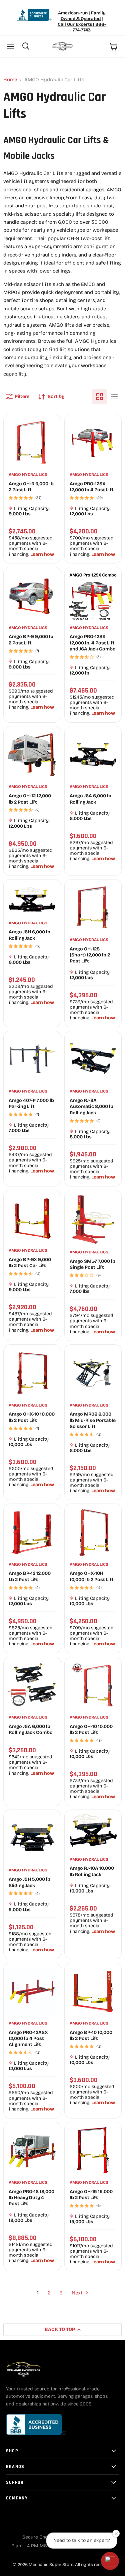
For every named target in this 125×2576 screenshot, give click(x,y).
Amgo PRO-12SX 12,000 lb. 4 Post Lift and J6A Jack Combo (93, 643)
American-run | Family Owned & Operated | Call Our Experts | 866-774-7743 (82, 22)
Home (10, 80)
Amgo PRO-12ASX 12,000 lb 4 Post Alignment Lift (28, 2039)
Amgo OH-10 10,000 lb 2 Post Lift (91, 1729)
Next (78, 2293)
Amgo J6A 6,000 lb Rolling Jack (90, 799)
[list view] (114, 397)
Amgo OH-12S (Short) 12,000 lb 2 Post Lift (90, 955)
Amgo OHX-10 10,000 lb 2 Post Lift (32, 1417)
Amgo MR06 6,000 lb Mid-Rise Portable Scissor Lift (93, 1420)
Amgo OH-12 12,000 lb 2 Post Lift (30, 799)
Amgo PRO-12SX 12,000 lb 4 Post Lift (92, 487)
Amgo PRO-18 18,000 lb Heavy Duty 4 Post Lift (31, 2198)
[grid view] (100, 397)
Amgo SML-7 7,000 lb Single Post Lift (92, 1264)
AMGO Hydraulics (28, 475)
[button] (110, 2561)
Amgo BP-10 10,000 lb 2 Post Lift (91, 2035)
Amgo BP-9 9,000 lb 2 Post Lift (31, 640)
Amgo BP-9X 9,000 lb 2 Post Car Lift (30, 1263)
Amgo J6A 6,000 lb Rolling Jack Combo (31, 1729)
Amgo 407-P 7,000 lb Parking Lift (31, 1103)
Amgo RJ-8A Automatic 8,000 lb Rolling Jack (91, 1107)
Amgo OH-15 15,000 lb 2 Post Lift (91, 2195)
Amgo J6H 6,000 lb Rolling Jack (29, 935)
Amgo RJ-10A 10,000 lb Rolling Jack (92, 1871)
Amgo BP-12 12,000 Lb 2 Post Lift (30, 1576)
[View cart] (114, 46)
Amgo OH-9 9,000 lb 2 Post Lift (31, 487)
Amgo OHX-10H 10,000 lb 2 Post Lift (92, 1576)
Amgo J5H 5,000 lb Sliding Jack (29, 1882)
